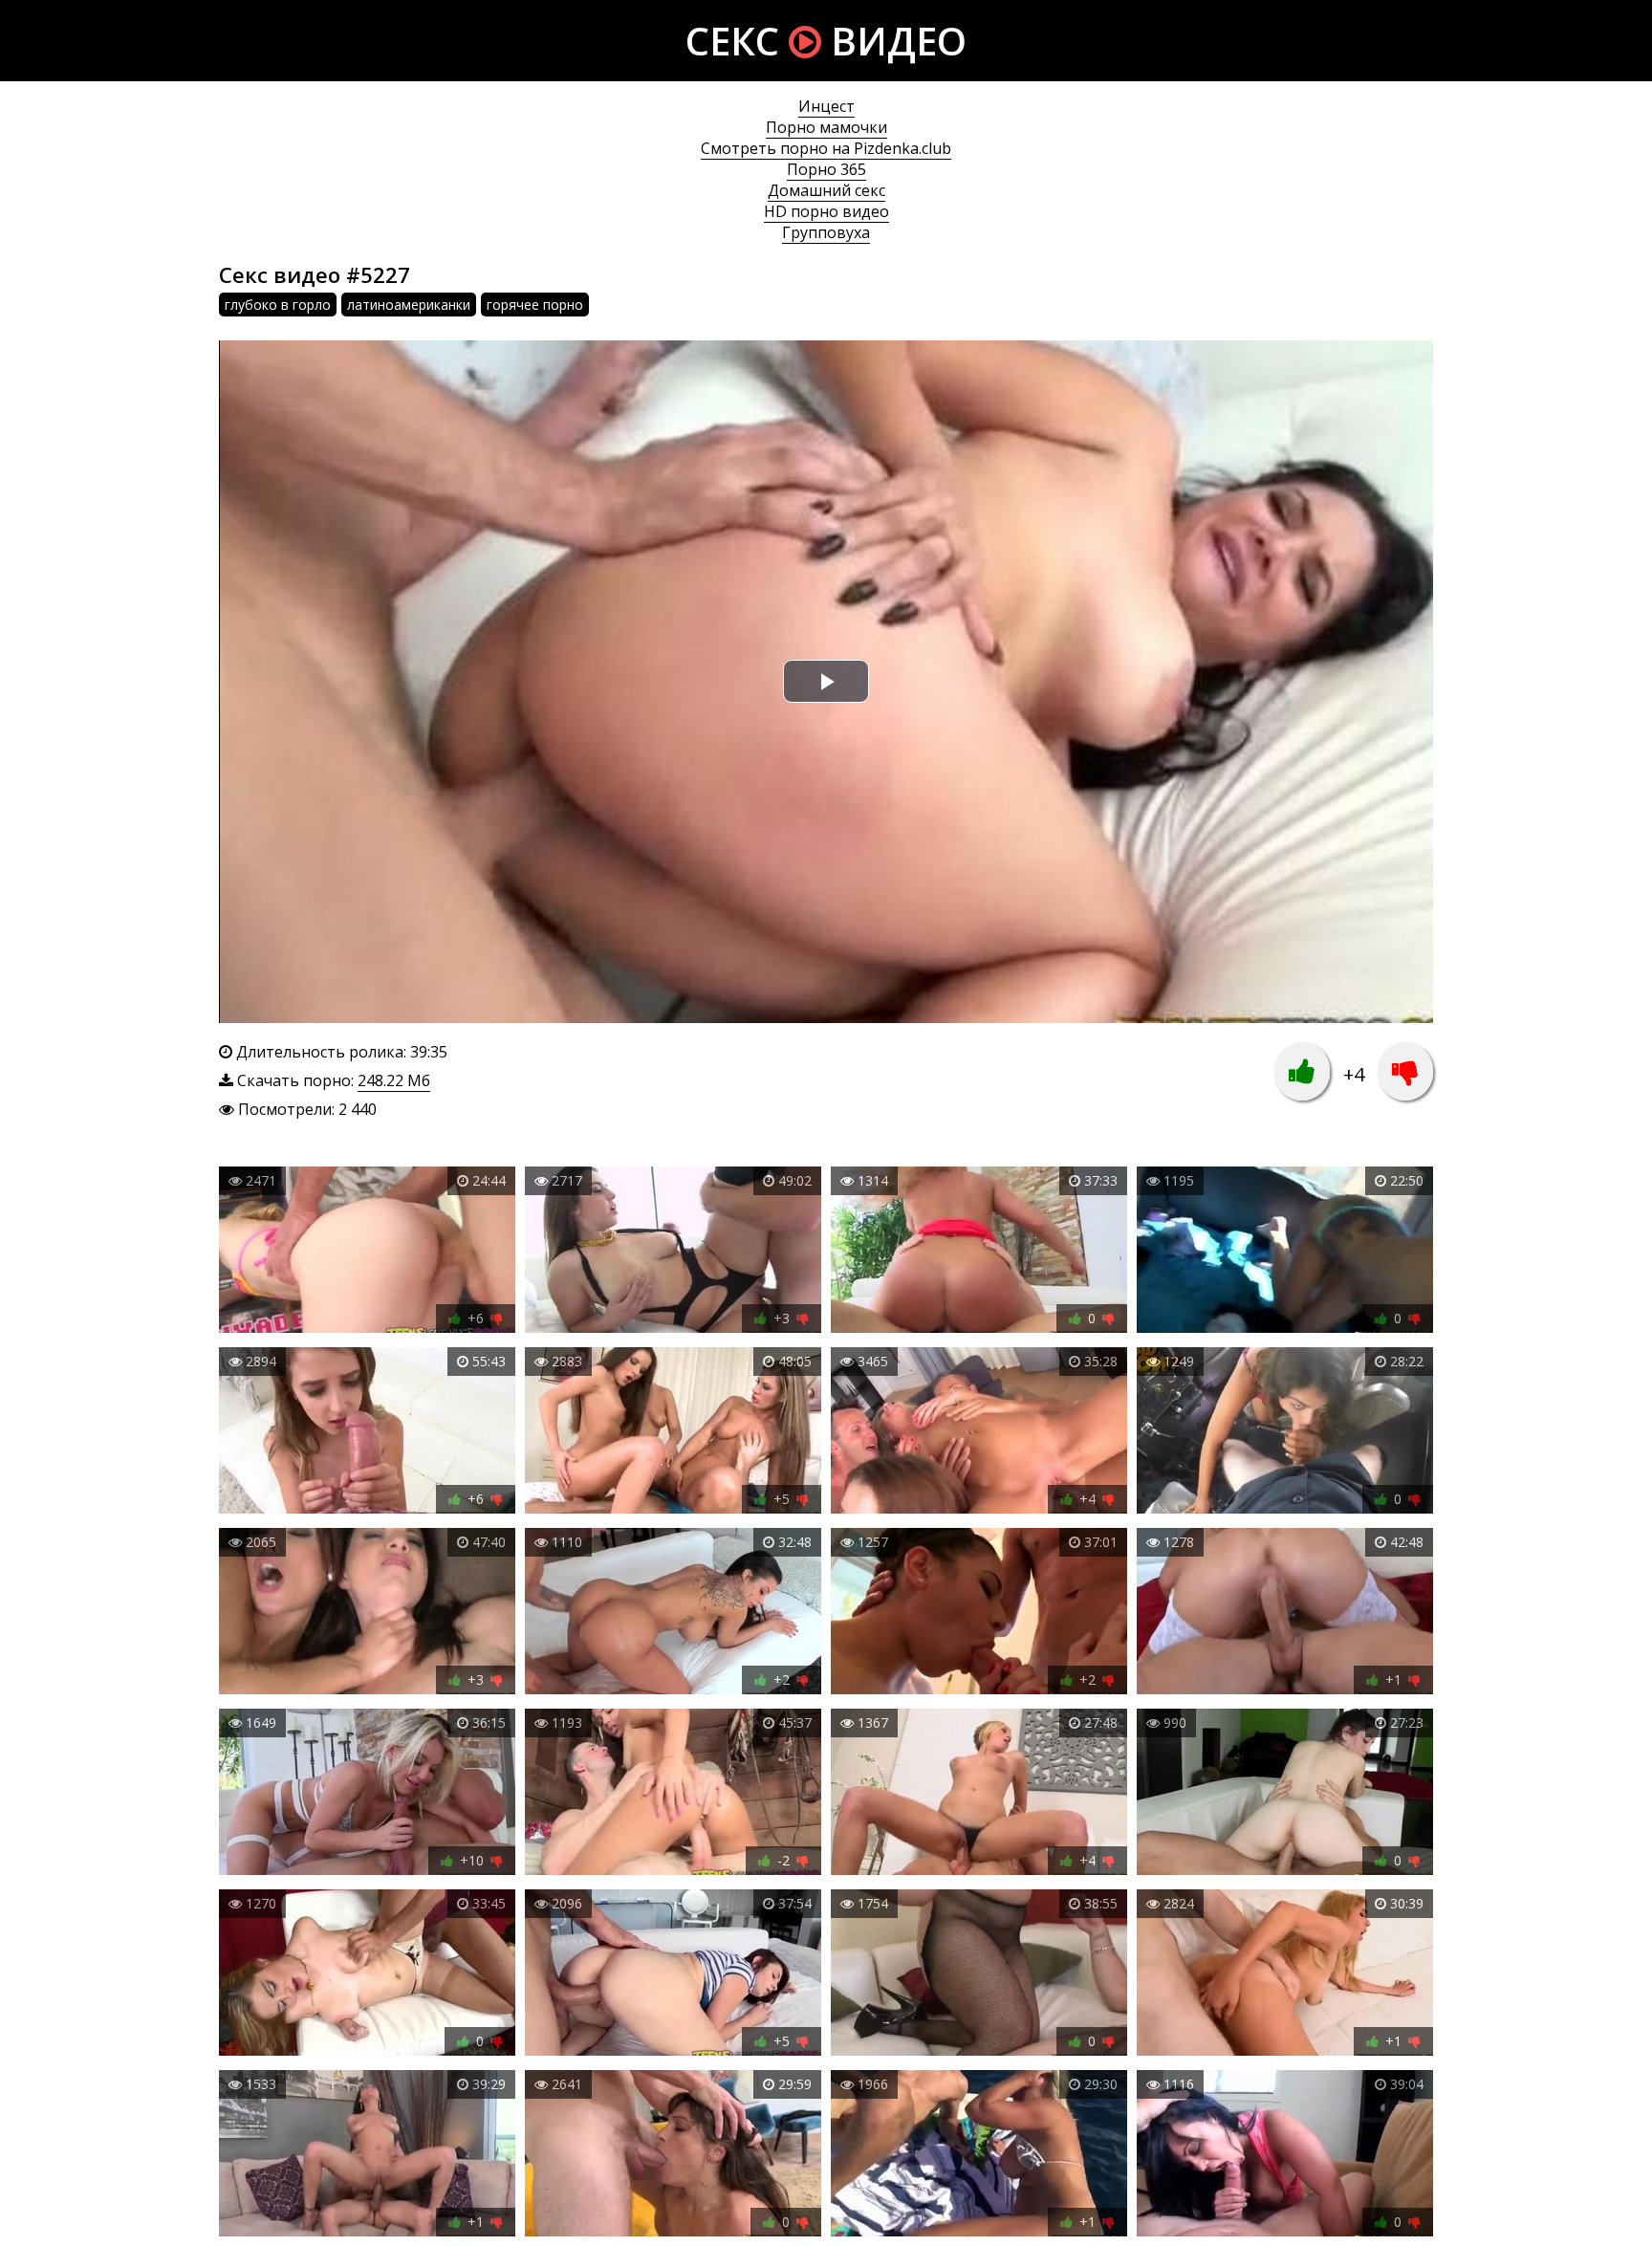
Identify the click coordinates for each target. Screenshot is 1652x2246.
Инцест (826, 106)
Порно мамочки (826, 127)
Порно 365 (826, 169)
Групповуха (826, 232)
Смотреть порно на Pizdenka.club (826, 148)
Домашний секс (826, 190)
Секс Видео (826, 41)
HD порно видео (826, 211)
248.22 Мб (394, 1080)
